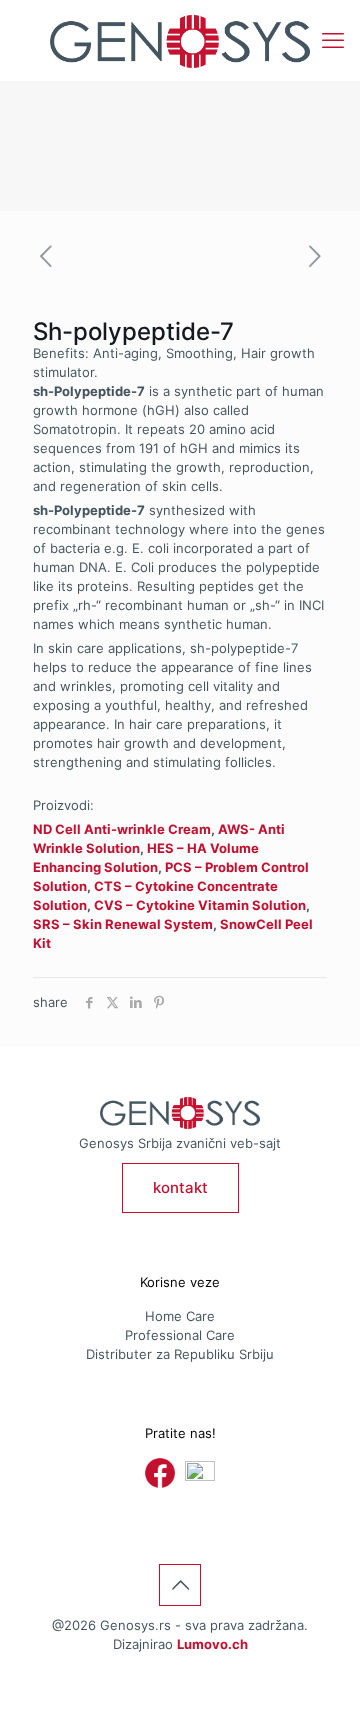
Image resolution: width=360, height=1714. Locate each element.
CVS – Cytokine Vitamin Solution (200, 905)
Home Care (180, 1316)
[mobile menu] (333, 40)
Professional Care (180, 1335)
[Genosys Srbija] (180, 40)
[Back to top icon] (180, 1585)
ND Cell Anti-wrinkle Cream (122, 829)
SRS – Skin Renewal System (123, 924)
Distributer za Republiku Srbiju (180, 1354)
